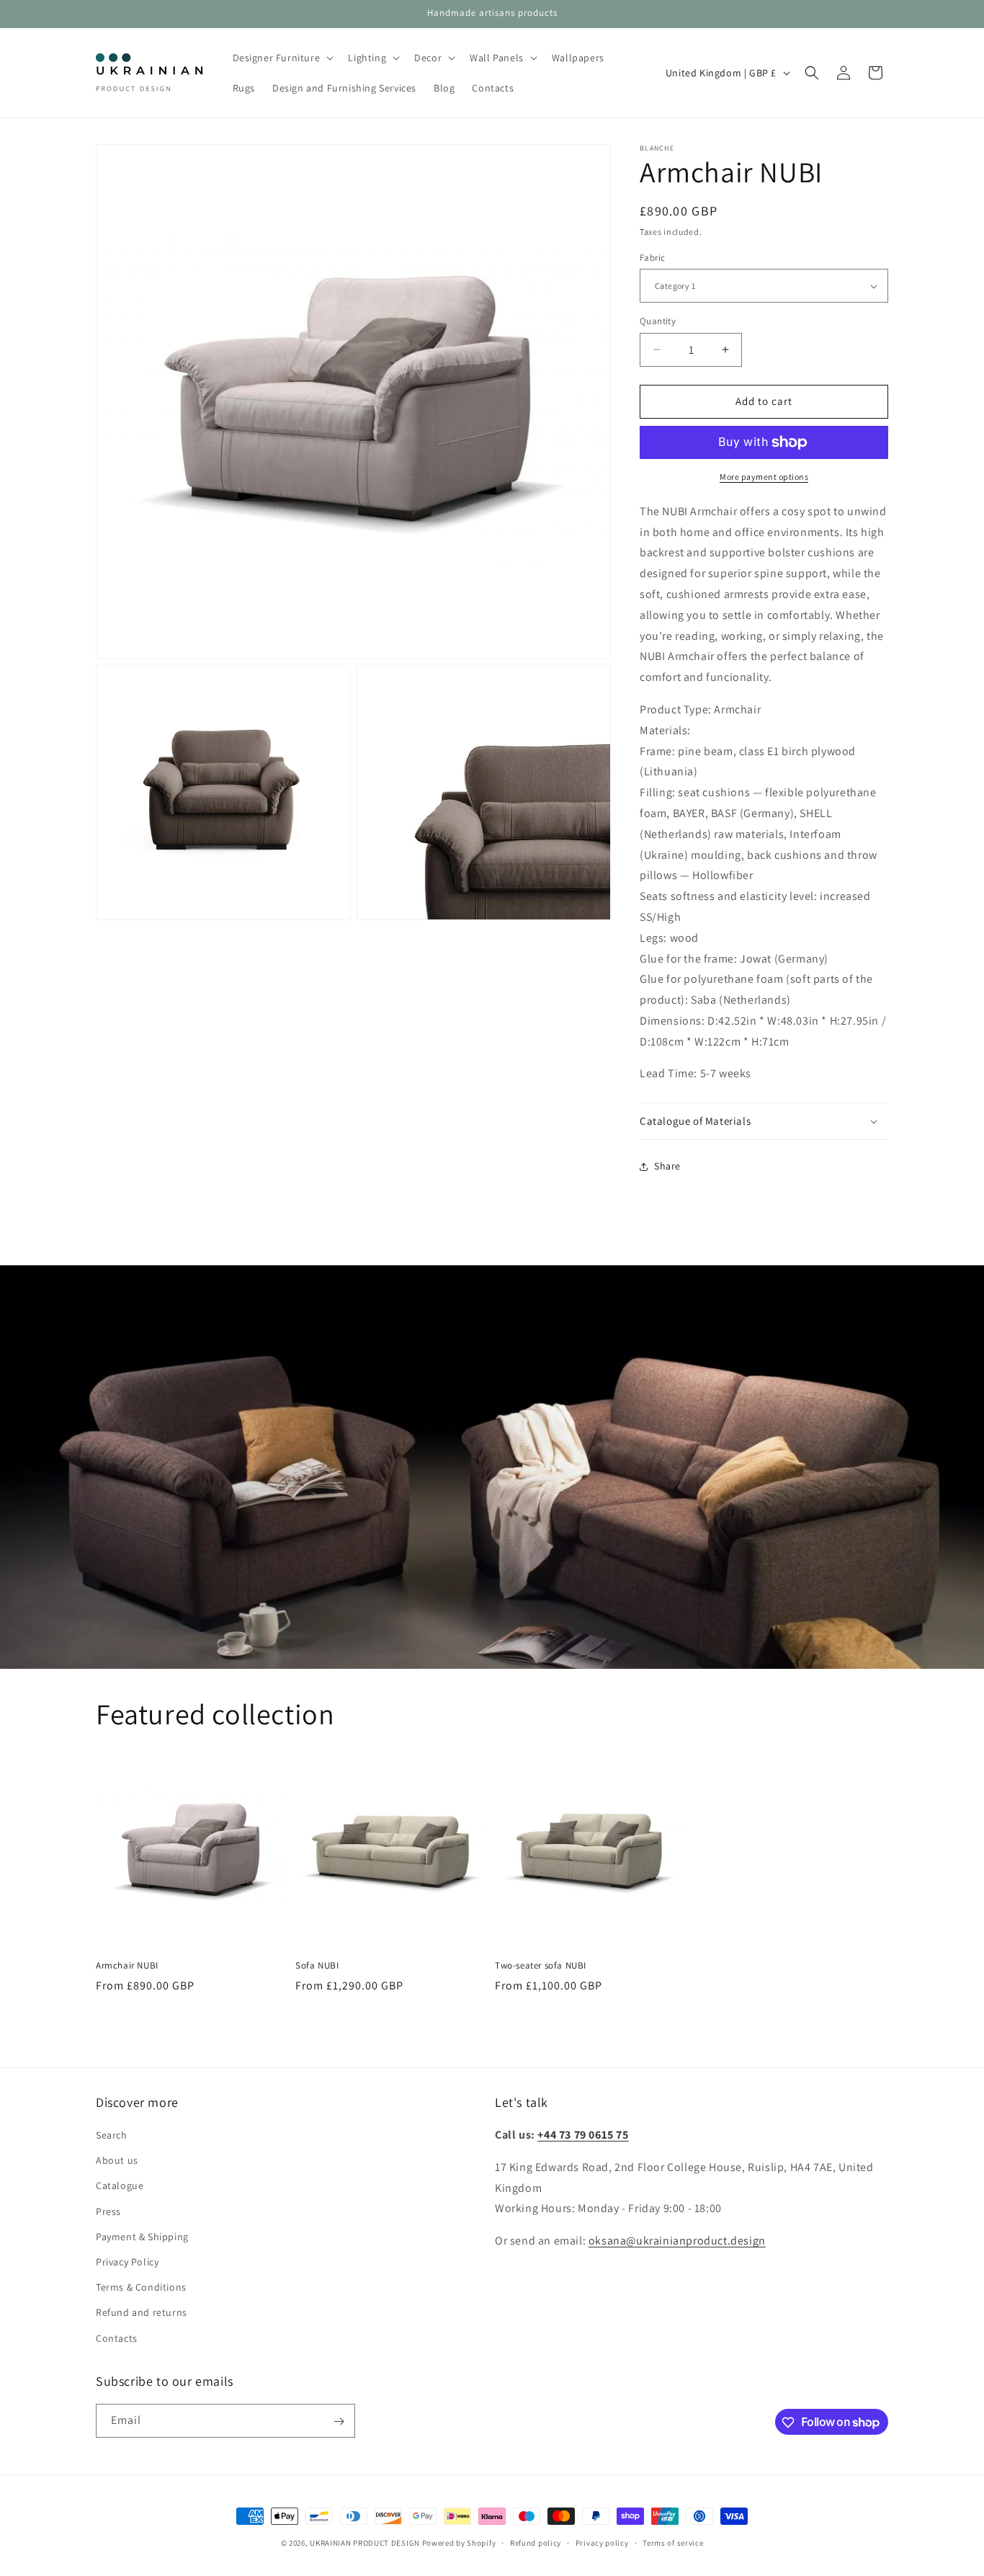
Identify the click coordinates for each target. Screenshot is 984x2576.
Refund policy (536, 2542)
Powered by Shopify (459, 2543)
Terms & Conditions (141, 2288)
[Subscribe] (339, 2421)
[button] (282, 58)
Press (108, 2211)
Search (112, 2136)
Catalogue (120, 2186)
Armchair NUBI (127, 1966)
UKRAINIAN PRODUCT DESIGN (365, 2543)
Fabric (652, 258)
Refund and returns (142, 2313)
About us (117, 2161)
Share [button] (667, 1166)
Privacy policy (602, 2542)
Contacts (117, 2338)
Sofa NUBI (317, 1966)
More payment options (764, 477)
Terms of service (673, 2542)
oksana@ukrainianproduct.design (677, 2241)
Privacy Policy (127, 2262)
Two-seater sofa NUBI (541, 1966)
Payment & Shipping (142, 2237)
